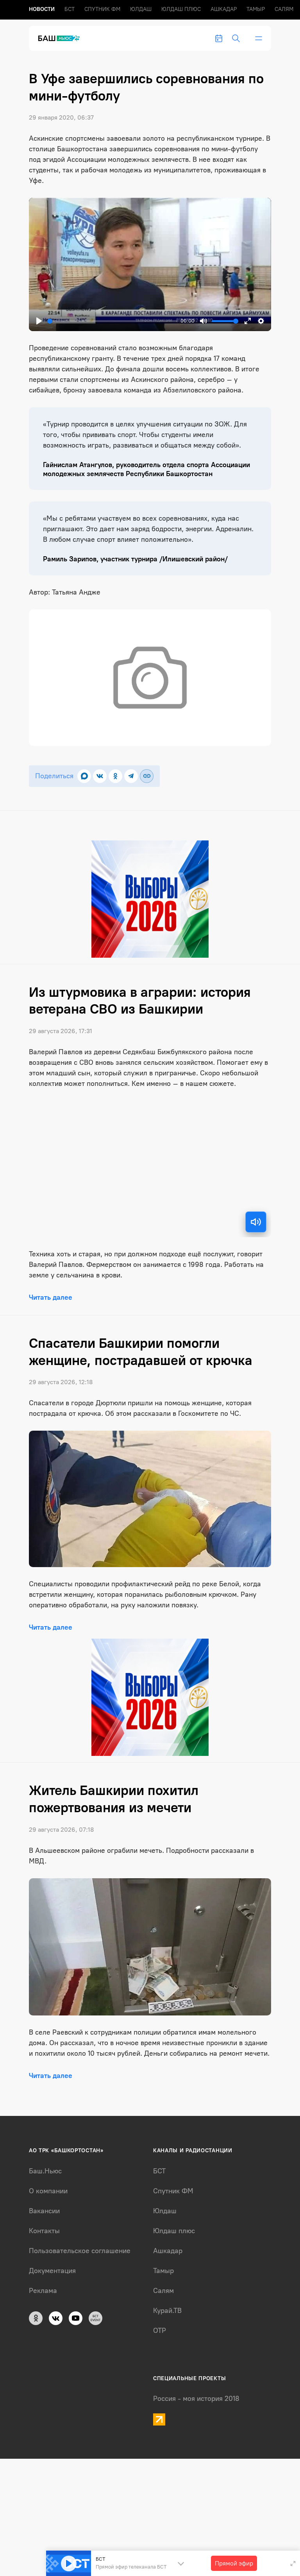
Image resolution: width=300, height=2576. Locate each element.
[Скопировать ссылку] (147, 776)
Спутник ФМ (102, 9)
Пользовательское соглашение (80, 2251)
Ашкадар (224, 9)
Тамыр (256, 9)
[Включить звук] (256, 1222)
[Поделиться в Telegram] (131, 776)
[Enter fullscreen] (293, 2563)
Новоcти (42, 9)
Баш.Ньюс (45, 2171)
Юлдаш (141, 9)
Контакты (44, 2231)
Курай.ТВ (167, 2311)
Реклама (43, 2291)
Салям (284, 9)
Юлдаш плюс (181, 9)
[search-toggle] (236, 38)
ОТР (160, 2331)
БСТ (70, 9)
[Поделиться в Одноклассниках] (115, 776)
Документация (52, 2271)
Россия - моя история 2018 (196, 2399)
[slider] (112, 321)
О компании (48, 2191)
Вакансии (44, 2211)
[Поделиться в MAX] (84, 776)
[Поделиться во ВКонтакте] (100, 776)
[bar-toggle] (259, 38)
